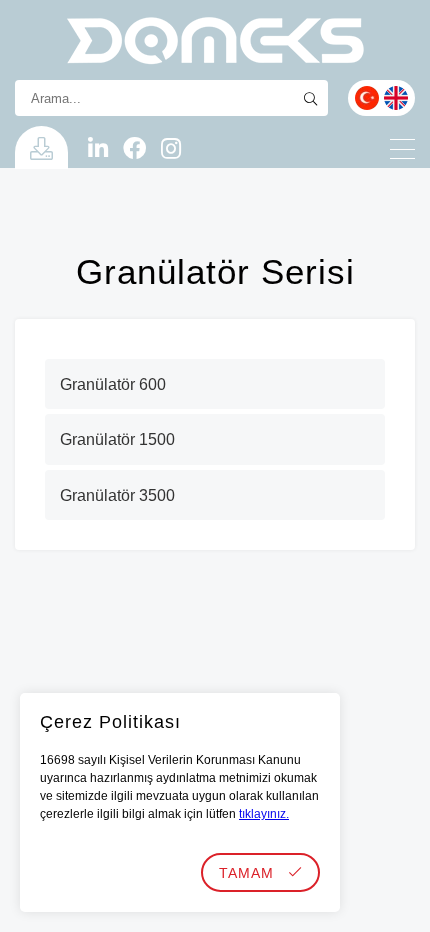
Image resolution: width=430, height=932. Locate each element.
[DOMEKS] (215, 40)
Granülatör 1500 (117, 439)
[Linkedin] (98, 150)
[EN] (396, 98)
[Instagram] (171, 150)
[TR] (367, 98)
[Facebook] (134, 150)
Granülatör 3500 (117, 495)
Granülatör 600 (113, 384)
